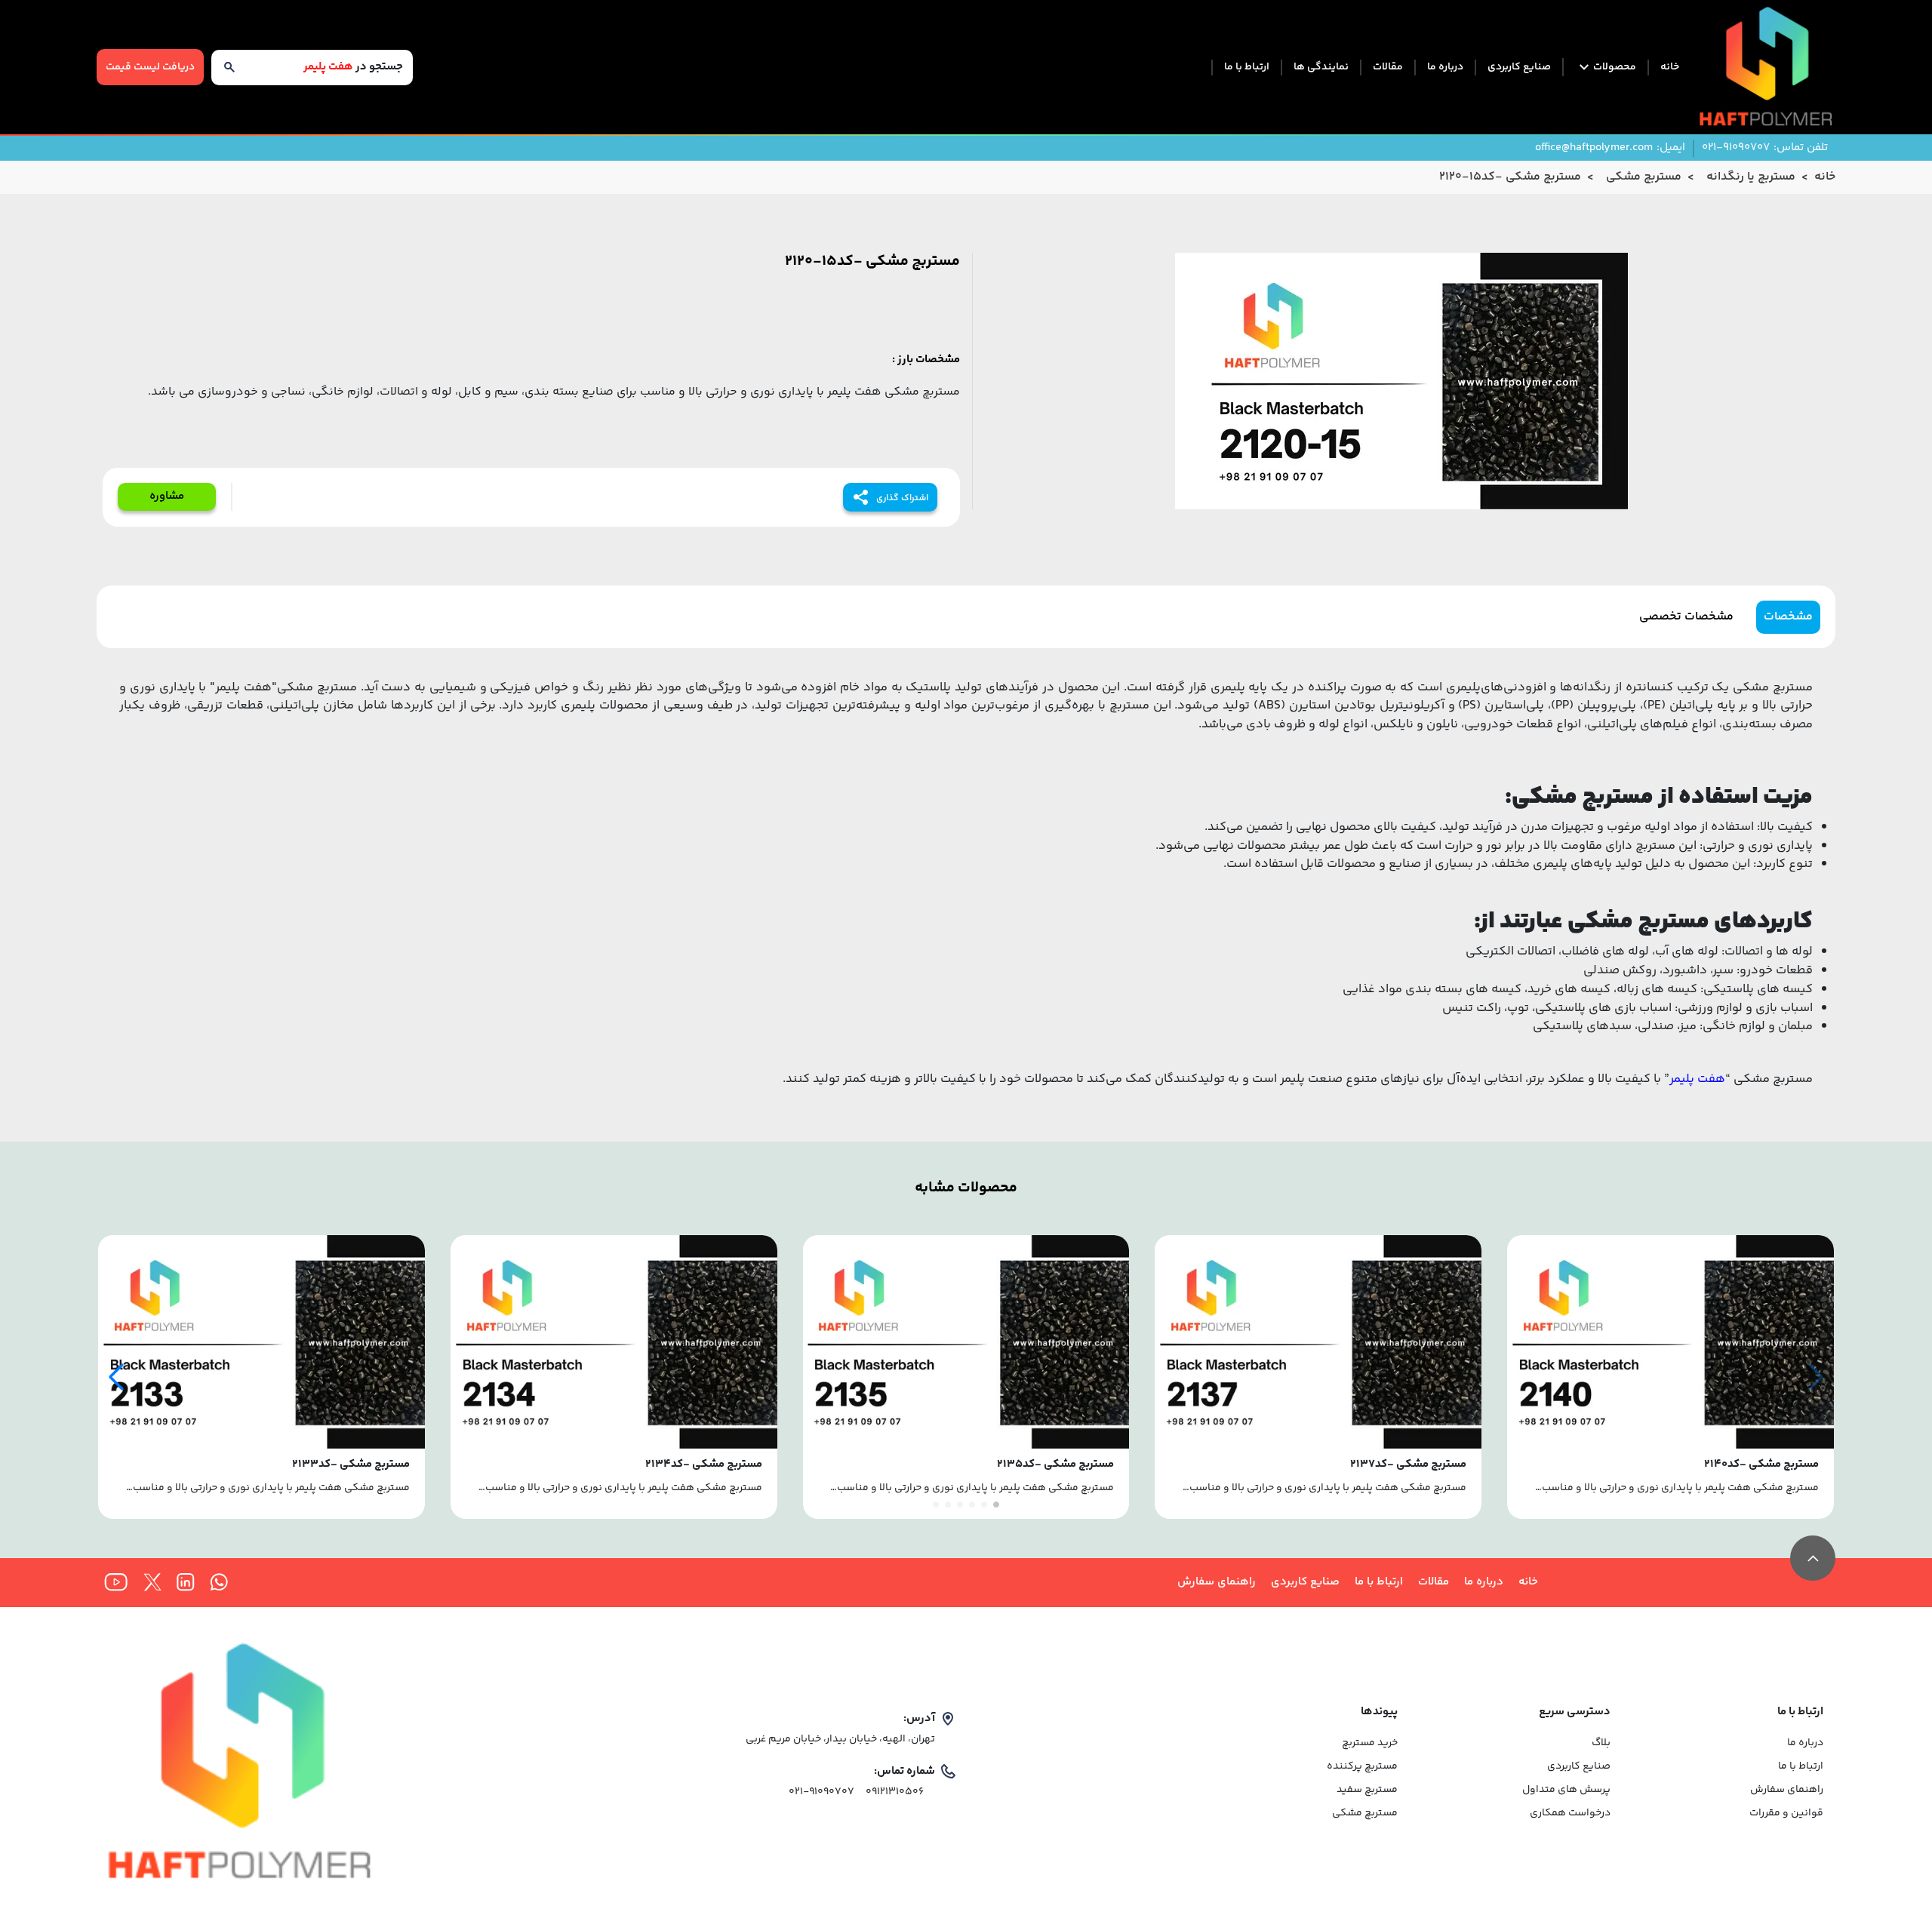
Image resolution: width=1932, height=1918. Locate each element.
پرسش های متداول (1566, 1790)
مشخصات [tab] (1788, 617)
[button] (116, 1377)
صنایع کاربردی (1519, 68)
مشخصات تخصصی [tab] (1686, 617)
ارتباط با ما (1247, 68)
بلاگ (1601, 1743)
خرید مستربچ (1370, 1743)
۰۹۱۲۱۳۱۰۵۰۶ (895, 1792)
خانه (1670, 68)
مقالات (1388, 68)
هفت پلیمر (1697, 1079)
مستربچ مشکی (1365, 1813)
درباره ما (1445, 68)
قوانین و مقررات (1786, 1813)
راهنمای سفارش (1217, 1582)
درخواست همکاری (1570, 1813)
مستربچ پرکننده (1362, 1767)
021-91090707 (821, 1792)
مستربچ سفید (1367, 1790)
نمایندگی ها (1321, 68)
